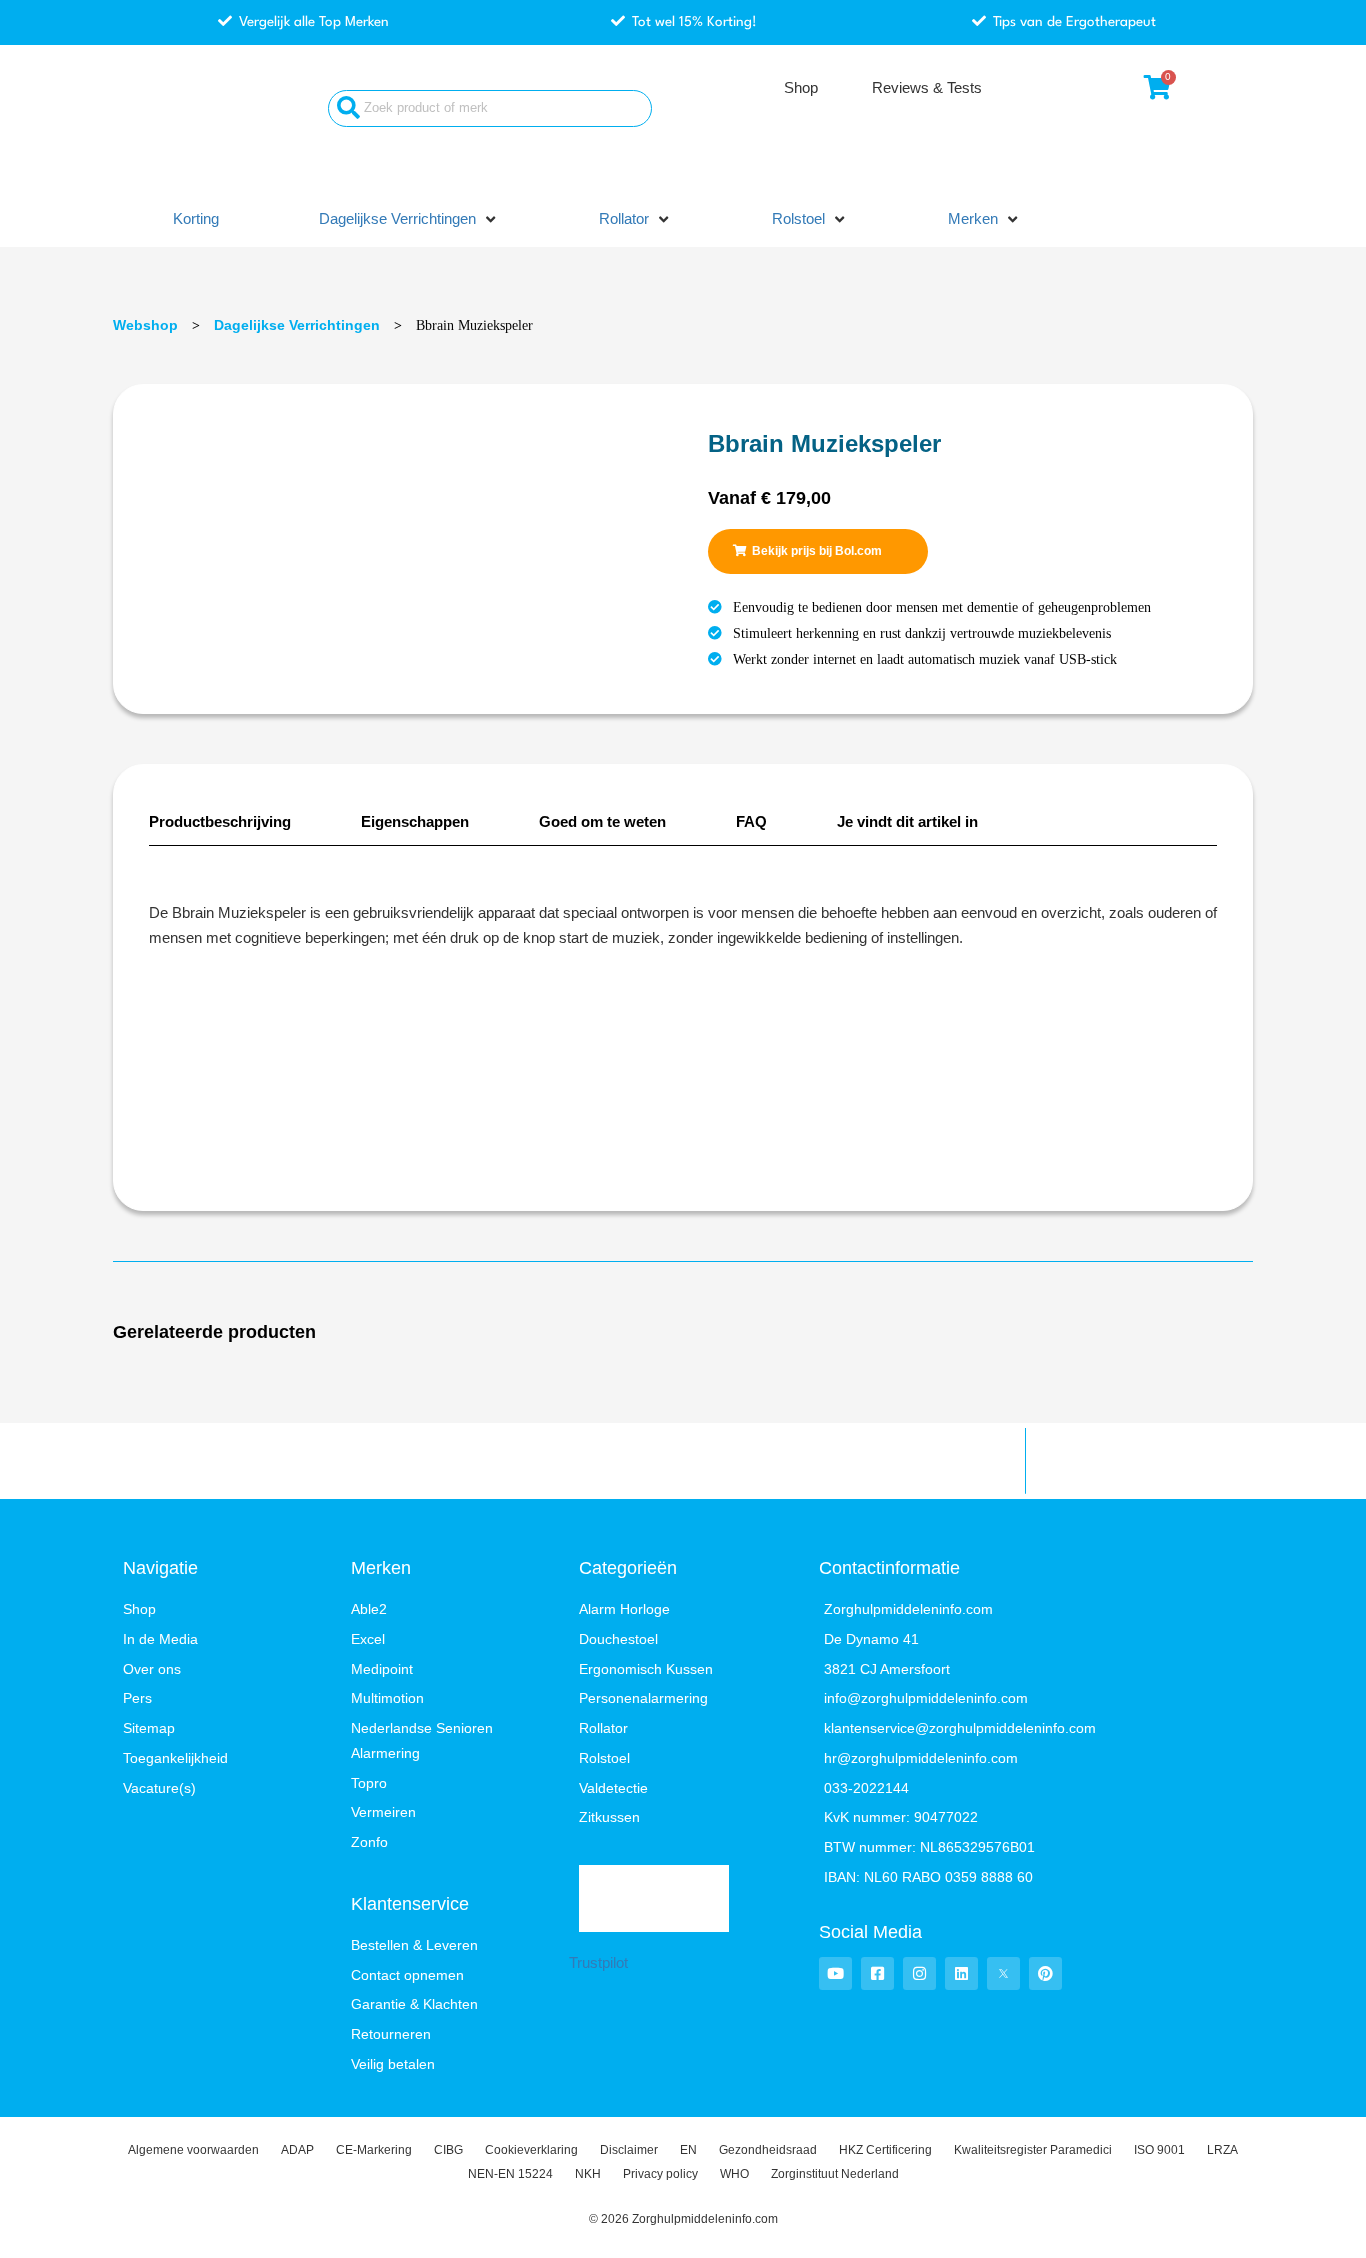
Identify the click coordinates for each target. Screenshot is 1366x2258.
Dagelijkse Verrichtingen (297, 325)
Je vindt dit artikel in (907, 821)
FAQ (751, 821)
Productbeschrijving (220, 821)
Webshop (145, 325)
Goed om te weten (602, 821)
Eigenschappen (415, 821)
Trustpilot (598, 1962)
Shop (801, 87)
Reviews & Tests (927, 87)
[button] (409, 219)
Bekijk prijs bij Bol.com (817, 551)
